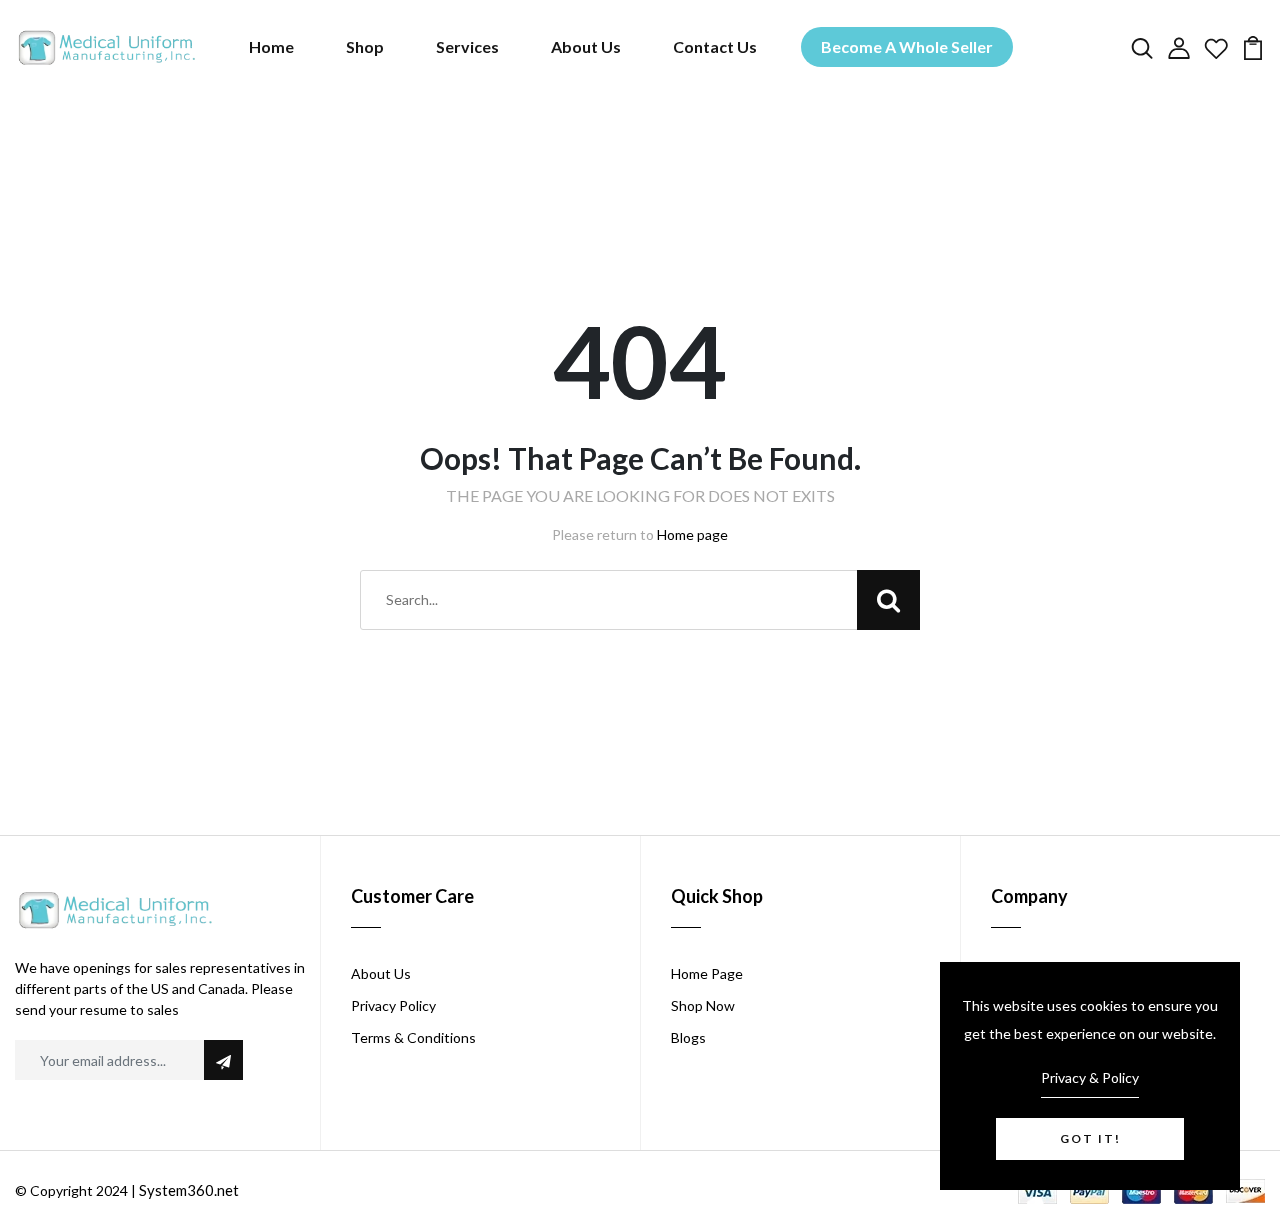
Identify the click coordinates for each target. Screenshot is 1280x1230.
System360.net (189, 1190)
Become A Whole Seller (907, 46)
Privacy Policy (393, 1005)
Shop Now (703, 1005)
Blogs (688, 1037)
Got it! (1090, 1138)
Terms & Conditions (413, 1037)
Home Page (707, 973)
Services (467, 46)
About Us (586, 46)
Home (271, 46)
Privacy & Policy (1090, 1077)
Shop (365, 46)
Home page (692, 534)
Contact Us (715, 46)
